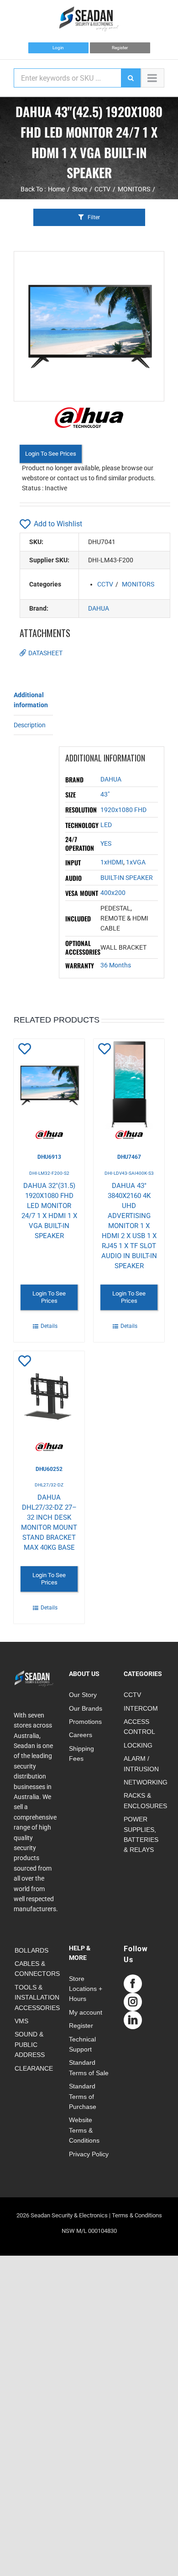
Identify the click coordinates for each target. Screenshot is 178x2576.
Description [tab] (30, 725)
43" (105, 794)
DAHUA (99, 608)
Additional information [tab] (31, 700)
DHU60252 (49, 1469)
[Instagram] (133, 2002)
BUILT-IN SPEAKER (127, 878)
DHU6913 (49, 1157)
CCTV (105, 584)
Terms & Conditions (137, 2215)
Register (120, 48)
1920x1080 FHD (123, 810)
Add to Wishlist (58, 524)
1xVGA (136, 862)
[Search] (131, 78)
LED (106, 825)
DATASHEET (45, 653)
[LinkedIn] (133, 2020)
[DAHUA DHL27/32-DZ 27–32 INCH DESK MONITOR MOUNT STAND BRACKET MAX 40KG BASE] (49, 1401)
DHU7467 (129, 1157)
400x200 (113, 893)
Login (58, 48)
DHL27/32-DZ (49, 1485)
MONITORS (138, 584)
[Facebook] (133, 1984)
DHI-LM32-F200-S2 (49, 1173)
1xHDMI (112, 862)
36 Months (116, 965)
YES (106, 843)
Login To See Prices (51, 454)
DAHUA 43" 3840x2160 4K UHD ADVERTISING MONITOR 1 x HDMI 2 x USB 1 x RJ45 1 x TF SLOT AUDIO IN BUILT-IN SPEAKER (129, 1226)
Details (49, 1326)
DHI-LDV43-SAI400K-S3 (129, 1173)
